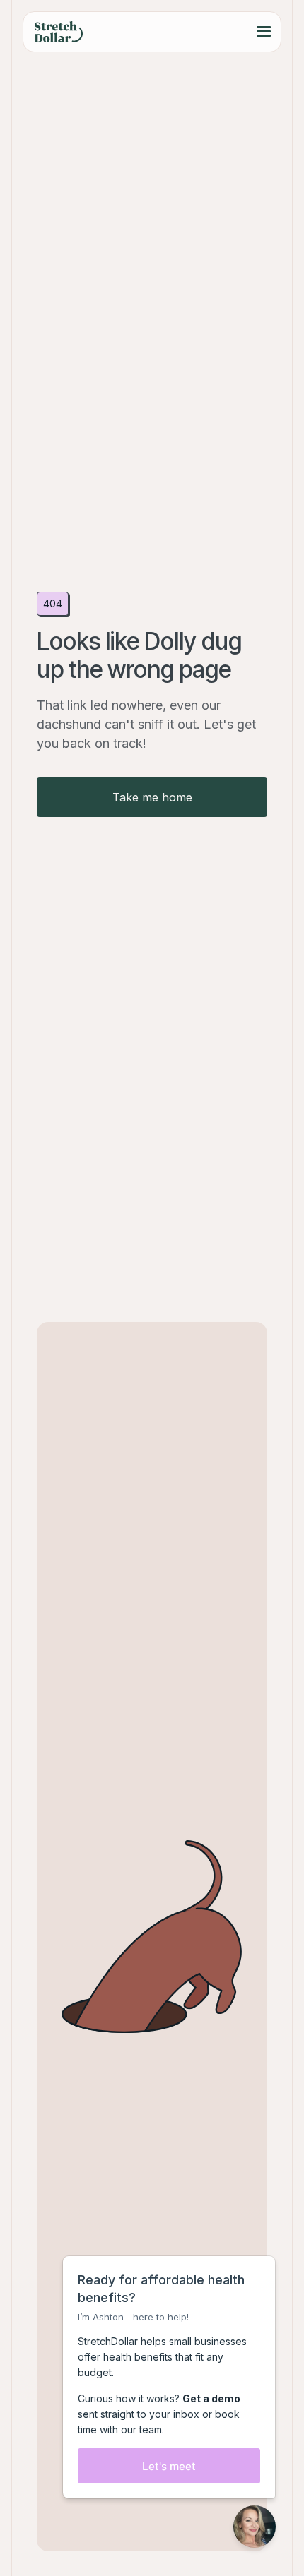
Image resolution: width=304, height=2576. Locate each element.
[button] (264, 32)
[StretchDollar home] (59, 32)
